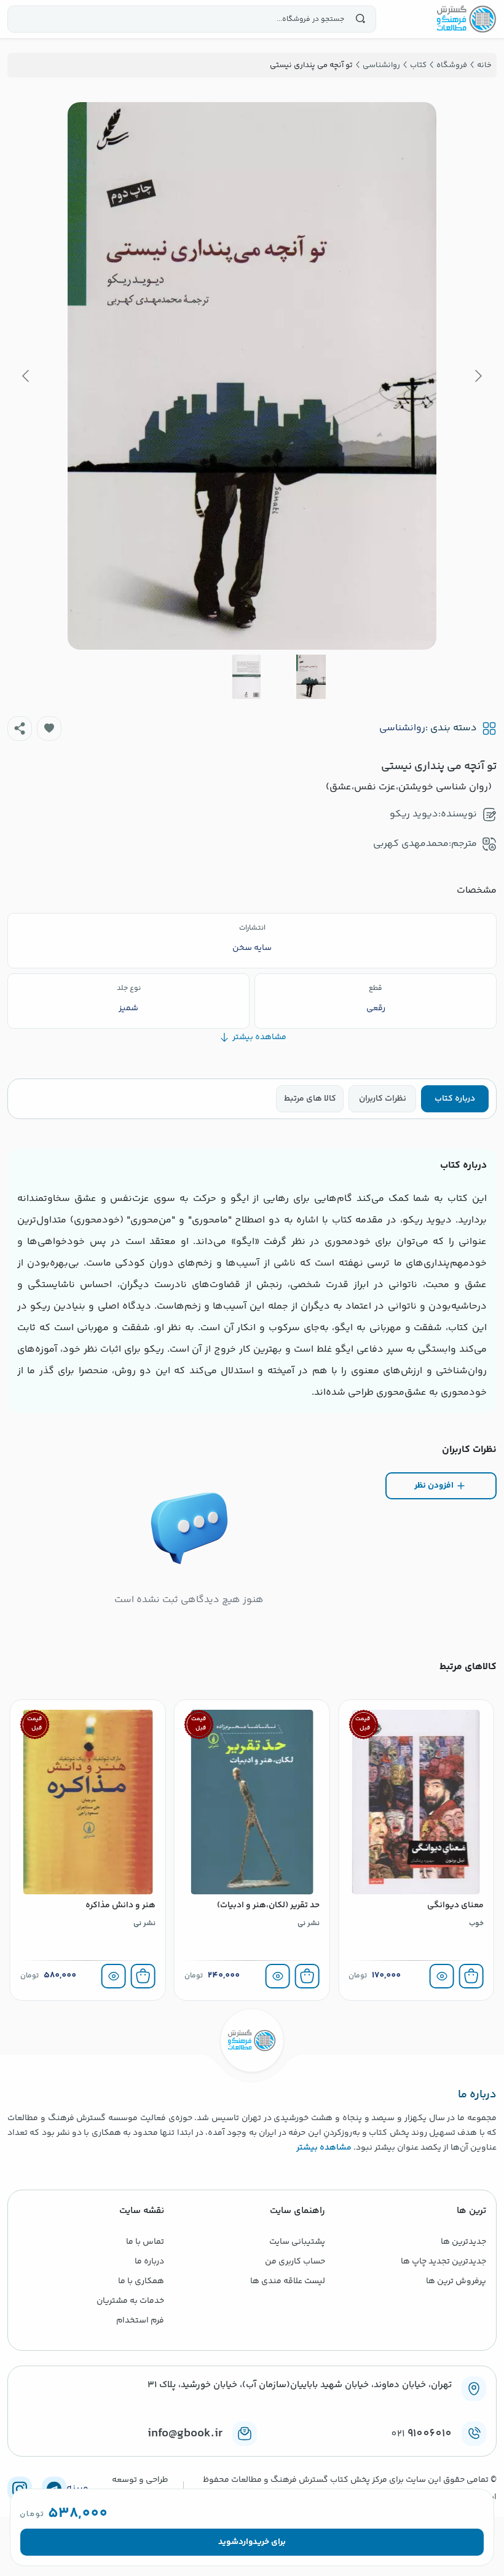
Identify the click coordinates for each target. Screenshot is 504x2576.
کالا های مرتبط (310, 1099)
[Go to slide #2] (246, 677)
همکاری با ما (141, 2281)
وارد (246, 2542)
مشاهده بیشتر (324, 2148)
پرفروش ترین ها (456, 2281)
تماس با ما (145, 2242)
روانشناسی (402, 728)
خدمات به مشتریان (130, 2301)
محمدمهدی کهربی (411, 844)
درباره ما (149, 2262)
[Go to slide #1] (311, 677)
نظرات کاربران (383, 1099)
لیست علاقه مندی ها (288, 2281)
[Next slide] (26, 376)
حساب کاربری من (295, 2262)
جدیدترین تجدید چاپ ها (443, 2262)
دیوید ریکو (414, 814)
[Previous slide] (478, 376)
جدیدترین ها (463, 2242)
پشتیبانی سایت (297, 2242)
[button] (49, 728)
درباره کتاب (455, 1099)
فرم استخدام (140, 2321)
